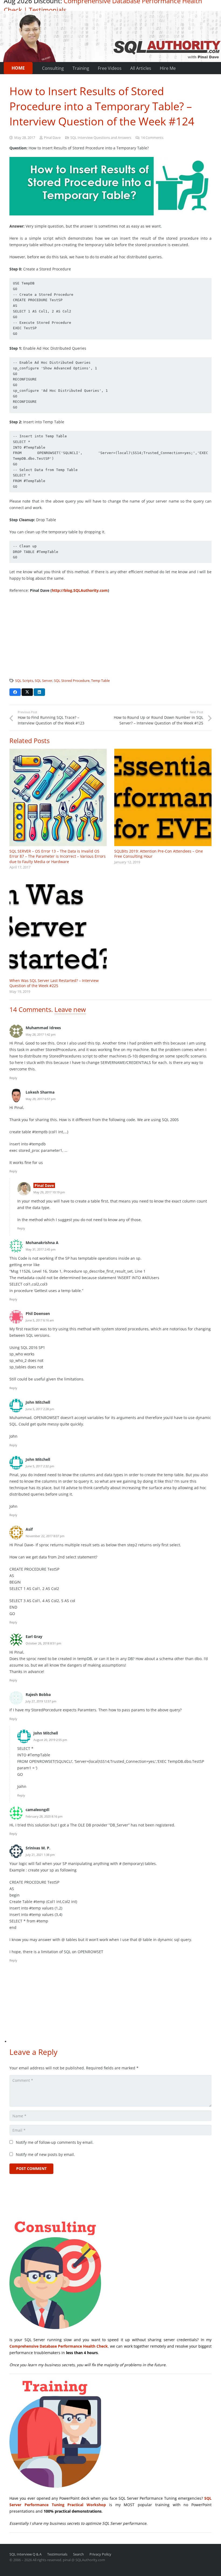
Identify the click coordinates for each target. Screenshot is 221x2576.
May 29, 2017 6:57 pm (41, 1099)
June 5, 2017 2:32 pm (40, 1466)
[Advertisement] (110, 637)
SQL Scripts (24, 681)
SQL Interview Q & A (25, 2554)
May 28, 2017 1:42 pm (41, 1034)
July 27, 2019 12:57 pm (41, 1701)
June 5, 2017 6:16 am (40, 1320)
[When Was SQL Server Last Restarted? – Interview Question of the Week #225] (58, 927)
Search (78, 2554)
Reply (13, 1078)
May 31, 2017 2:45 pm (41, 1249)
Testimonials (48, 10)
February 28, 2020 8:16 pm (44, 1816)
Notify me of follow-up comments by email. (55, 2142)
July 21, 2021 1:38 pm (40, 1855)
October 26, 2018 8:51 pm (43, 1643)
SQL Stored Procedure (72, 681)
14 (152, 138)
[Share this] (15, 692)
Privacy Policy (100, 2554)
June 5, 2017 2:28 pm (40, 1409)
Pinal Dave (52, 138)
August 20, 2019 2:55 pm (50, 1740)
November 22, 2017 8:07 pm (45, 1536)
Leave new (70, 1009)
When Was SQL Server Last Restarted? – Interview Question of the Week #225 (54, 983)
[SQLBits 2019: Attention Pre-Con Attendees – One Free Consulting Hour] (163, 797)
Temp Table (100, 681)
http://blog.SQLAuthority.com (80, 590)
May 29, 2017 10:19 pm (49, 1192)
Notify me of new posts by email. (45, 2154)
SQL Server (44, 681)
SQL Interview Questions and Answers (101, 138)
